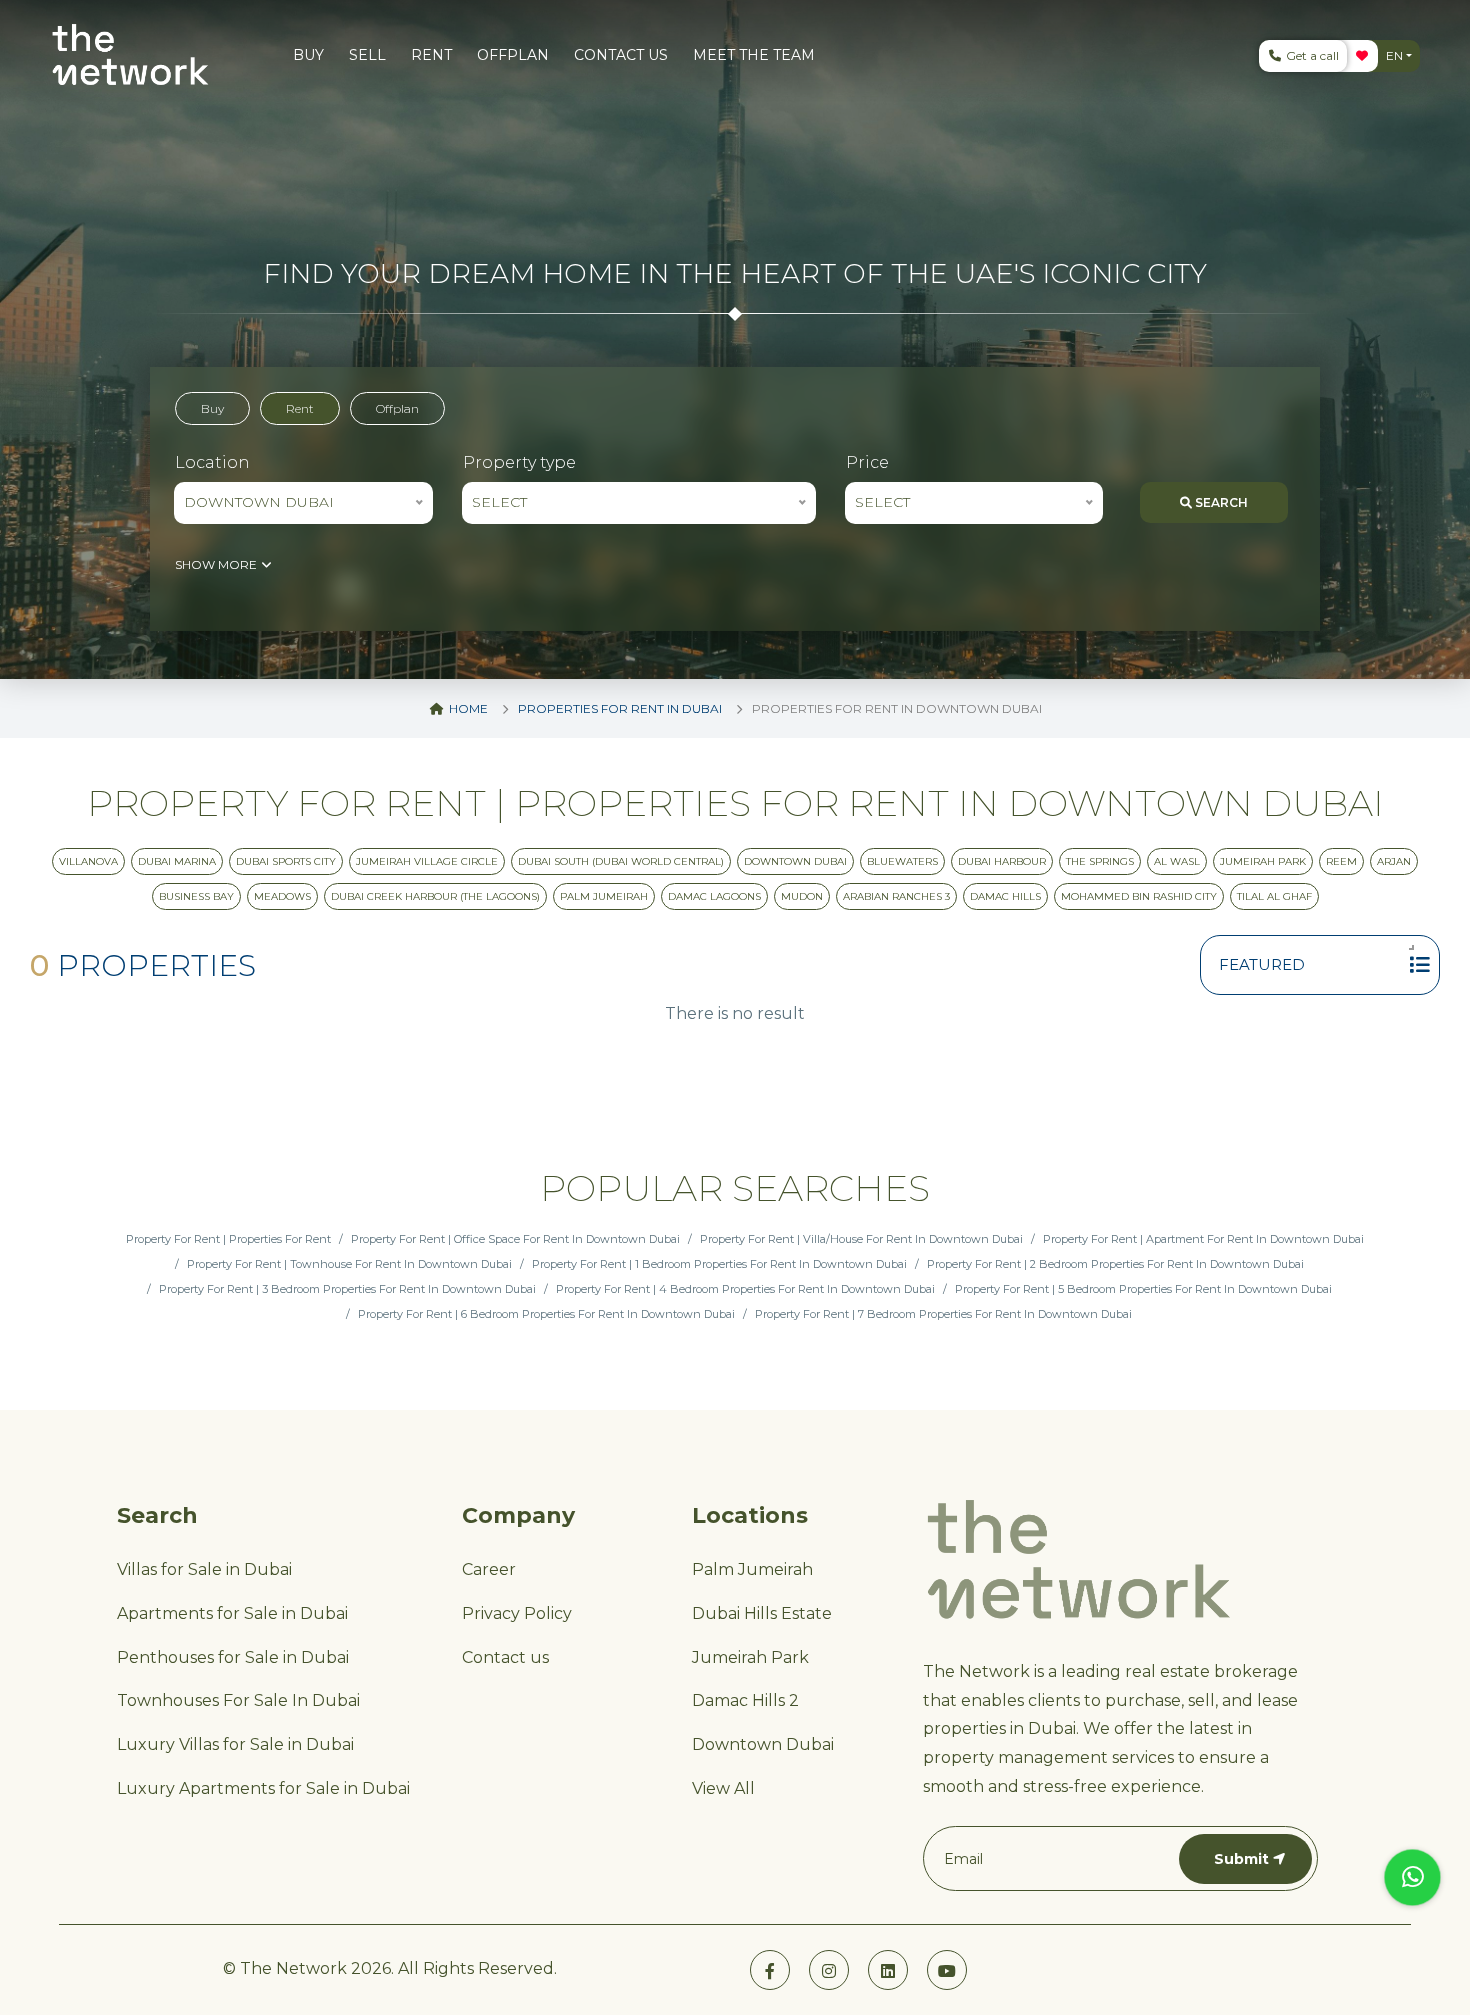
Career (489, 1569)
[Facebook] (770, 1970)
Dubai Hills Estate (762, 1613)
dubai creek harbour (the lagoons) (435, 896)
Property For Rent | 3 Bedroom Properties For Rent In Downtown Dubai (347, 1289)
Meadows (282, 896)
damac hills (1005, 896)
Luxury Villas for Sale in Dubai (235, 1744)
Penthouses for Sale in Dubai (233, 1657)
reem (1341, 861)
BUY (308, 55)
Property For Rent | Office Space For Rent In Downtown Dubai (515, 1239)
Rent (300, 408)
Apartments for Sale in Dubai (232, 1613)
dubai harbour (1002, 861)
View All (723, 1788)
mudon (802, 896)
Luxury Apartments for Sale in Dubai (263, 1788)
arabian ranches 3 (896, 896)
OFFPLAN (513, 55)
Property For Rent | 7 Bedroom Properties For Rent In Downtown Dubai (943, 1314)
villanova (88, 861)
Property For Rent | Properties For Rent (228, 1239)
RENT (431, 55)
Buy (212, 408)
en (1394, 55)
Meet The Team (754, 55)
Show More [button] (217, 564)
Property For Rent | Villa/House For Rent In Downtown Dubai (861, 1239)
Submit (1241, 1859)
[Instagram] (829, 1970)
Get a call (1311, 55)
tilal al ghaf (1274, 896)
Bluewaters (902, 861)
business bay (196, 896)
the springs (1100, 861)
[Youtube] (947, 1970)
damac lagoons (714, 896)
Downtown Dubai (763, 1744)
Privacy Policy (517, 1613)
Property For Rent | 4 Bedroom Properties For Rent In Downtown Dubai (745, 1289)
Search (1220, 502)
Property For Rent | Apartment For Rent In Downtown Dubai (1203, 1239)
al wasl (1177, 861)
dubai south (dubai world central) (621, 861)
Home (467, 708)
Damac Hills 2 (745, 1700)
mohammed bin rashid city (1139, 896)
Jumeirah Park (1263, 861)
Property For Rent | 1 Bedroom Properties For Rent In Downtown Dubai (719, 1264)
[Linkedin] (888, 1970)
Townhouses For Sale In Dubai (238, 1700)
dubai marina (177, 861)
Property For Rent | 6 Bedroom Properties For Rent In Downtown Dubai (546, 1314)
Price (867, 462)
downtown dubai (795, 861)
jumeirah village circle (427, 861)
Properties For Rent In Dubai (620, 708)
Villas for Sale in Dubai (204, 1569)
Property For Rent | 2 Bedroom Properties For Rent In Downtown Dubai (1115, 1264)
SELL (367, 55)
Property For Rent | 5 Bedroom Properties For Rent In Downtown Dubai (1143, 1289)
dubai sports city (286, 861)
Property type (519, 462)
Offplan (397, 408)
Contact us (505, 1657)
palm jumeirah (604, 896)
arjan (1394, 861)
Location (212, 462)
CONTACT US (621, 55)
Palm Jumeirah (752, 1569)
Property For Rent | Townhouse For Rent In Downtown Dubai (349, 1264)
